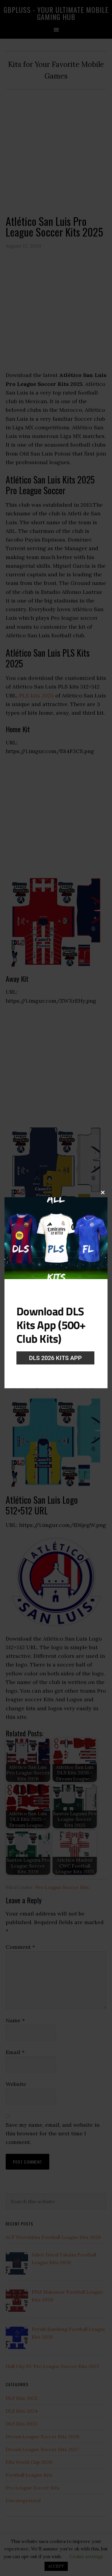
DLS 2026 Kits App (55, 1358)
